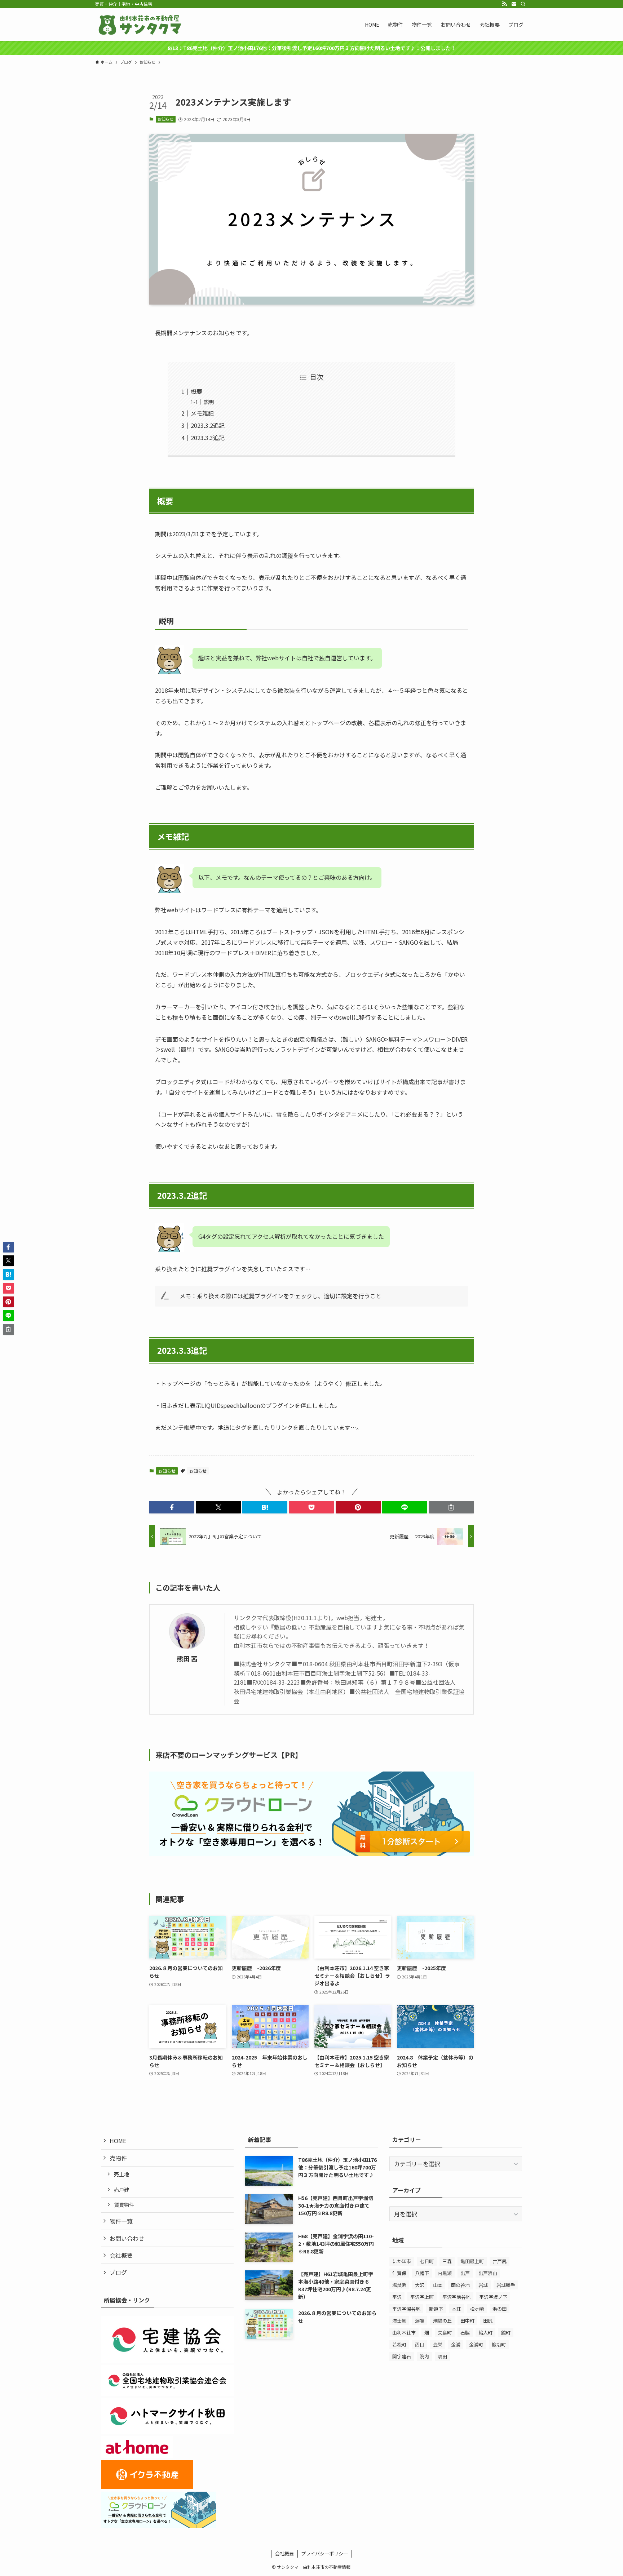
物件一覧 (121, 2221)
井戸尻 (500, 2261)
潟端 (420, 2321)
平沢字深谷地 (406, 2309)
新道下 (436, 2309)
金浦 (456, 2344)
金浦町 (476, 2344)
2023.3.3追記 (208, 438)
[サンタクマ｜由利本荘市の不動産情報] (140, 25)
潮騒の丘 (442, 2321)
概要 (196, 391)
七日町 (427, 2261)
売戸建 (121, 2189)
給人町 (485, 2333)
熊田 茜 (187, 1659)
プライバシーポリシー (324, 2553)
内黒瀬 (445, 2273)
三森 (447, 2261)
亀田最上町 (472, 2261)
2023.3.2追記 (208, 425)
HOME (118, 2141)
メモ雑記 (202, 413)
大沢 (420, 2285)
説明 (209, 402)
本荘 (456, 2309)
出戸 (465, 2273)
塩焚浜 (399, 2285)
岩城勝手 (506, 2285)
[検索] (523, 4)
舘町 (506, 2333)
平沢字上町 (422, 2297)
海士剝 (399, 2321)
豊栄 (438, 2344)
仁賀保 (399, 2273)
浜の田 (500, 2309)
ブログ (118, 2272)
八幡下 (422, 2273)
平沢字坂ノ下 (493, 2297)
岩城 (483, 2285)
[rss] (504, 4)
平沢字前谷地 (456, 2297)
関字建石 (402, 2356)
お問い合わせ (127, 2238)
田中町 (467, 2321)
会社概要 (121, 2255)
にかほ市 (402, 2261)
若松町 (399, 2344)
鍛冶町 (499, 2344)
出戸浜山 (488, 2273)
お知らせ (165, 119)
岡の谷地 (460, 2285)
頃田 (442, 2356)
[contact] (514, 4)
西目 (420, 2344)
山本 (438, 2285)
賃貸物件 (124, 2205)
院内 (424, 2356)
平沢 (397, 2297)
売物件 (118, 2158)
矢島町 (445, 2333)
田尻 (488, 2321)
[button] (172, 1507)
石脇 (465, 2333)
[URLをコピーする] (451, 1507)
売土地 (121, 2174)
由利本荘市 (404, 2333)
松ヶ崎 (477, 2309)
